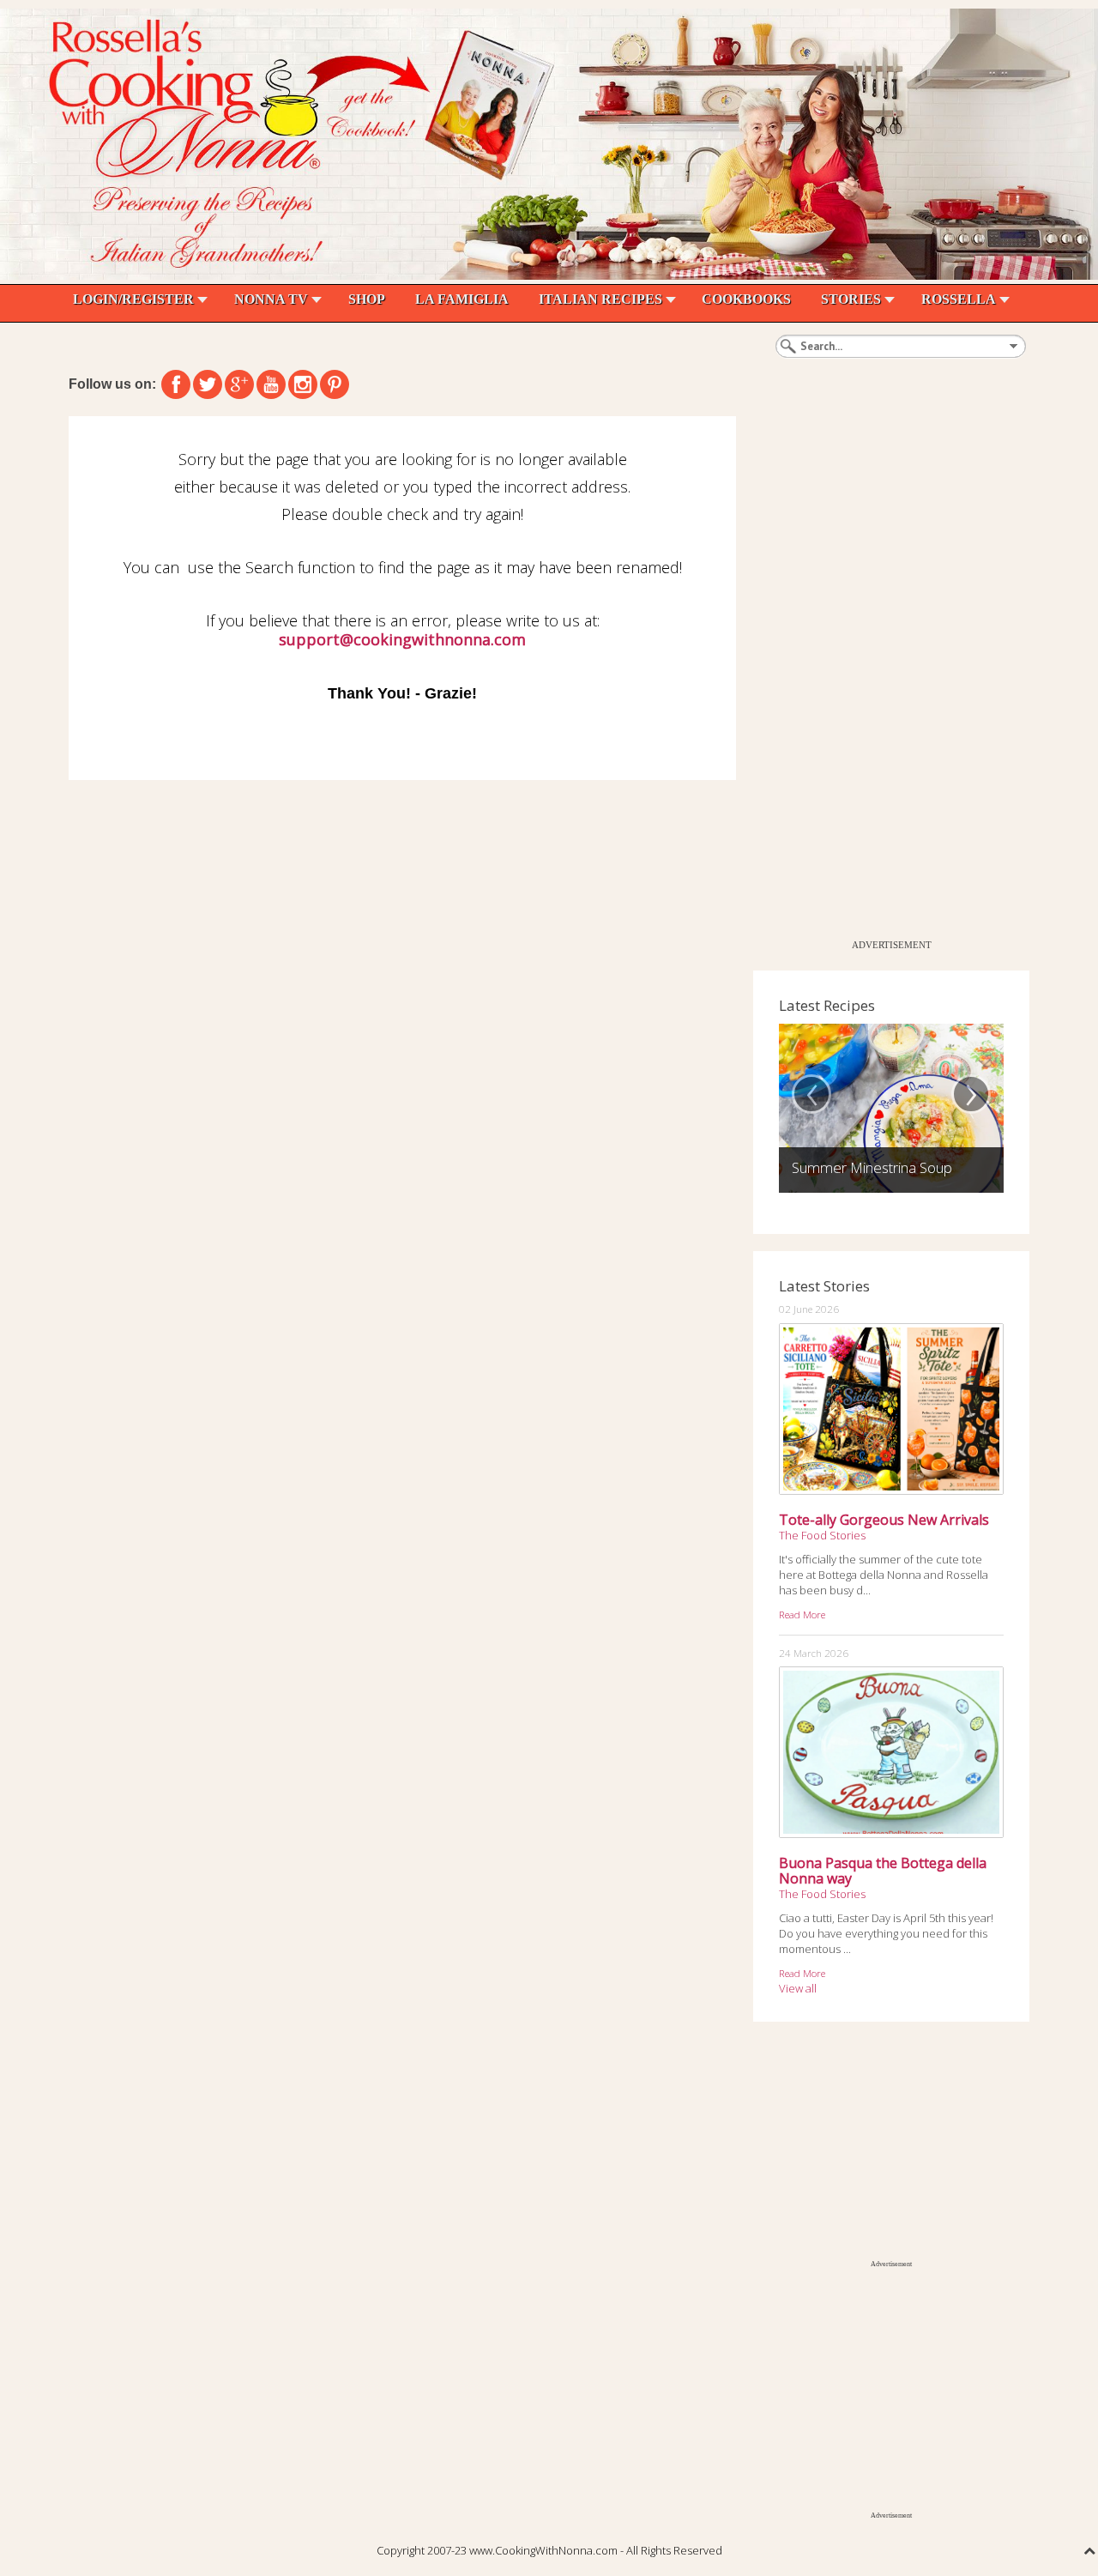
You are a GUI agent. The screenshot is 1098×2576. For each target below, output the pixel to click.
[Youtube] (271, 384)
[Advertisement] (882, 674)
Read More (802, 1614)
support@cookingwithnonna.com (402, 639)
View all (798, 1988)
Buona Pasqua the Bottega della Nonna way (883, 1871)
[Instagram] (303, 384)
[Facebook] (176, 384)
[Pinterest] (335, 384)
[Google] (239, 384)
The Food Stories (822, 1535)
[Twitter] (208, 384)
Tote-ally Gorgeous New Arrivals (884, 1520)
